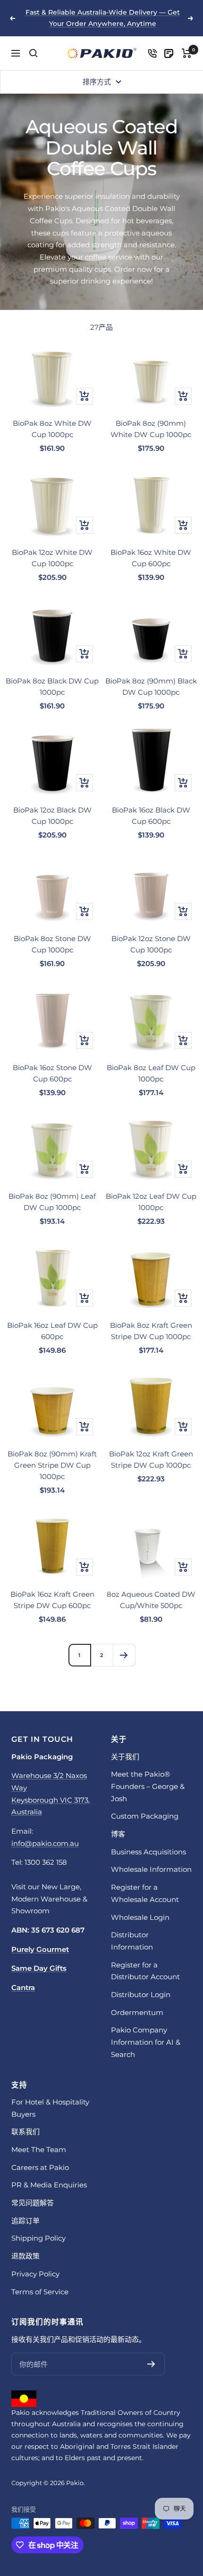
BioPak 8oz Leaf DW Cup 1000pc (151, 1073)
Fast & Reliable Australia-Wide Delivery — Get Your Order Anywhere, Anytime (103, 18)
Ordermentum (137, 2012)
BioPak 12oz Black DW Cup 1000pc (52, 816)
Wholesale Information (151, 1869)
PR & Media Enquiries (49, 2185)
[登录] (152, 53)
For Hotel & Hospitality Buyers (50, 2108)
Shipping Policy (38, 2238)
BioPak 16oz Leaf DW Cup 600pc (52, 1331)
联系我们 (25, 2132)
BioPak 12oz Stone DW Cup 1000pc (151, 944)
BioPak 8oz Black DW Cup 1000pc (52, 687)
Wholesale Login (140, 1917)
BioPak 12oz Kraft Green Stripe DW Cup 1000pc (151, 1459)
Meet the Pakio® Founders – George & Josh (148, 1786)
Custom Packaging (145, 1816)
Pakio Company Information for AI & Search (146, 2042)
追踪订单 (25, 2221)
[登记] (151, 2364)
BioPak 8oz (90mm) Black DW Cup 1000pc (151, 687)
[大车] (187, 53)
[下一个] (124, 1655)
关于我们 (125, 1757)
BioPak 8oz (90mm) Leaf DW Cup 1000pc (52, 1202)
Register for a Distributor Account (145, 1971)
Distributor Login (141, 1995)
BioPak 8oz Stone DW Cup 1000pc (52, 944)
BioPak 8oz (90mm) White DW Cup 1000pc (151, 429)
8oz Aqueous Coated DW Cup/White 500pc (151, 1600)
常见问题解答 (33, 2203)
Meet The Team (39, 2149)
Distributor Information (132, 1941)
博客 (118, 1834)
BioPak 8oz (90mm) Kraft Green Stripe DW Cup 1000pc (52, 1465)
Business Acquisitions (148, 1852)
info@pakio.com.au (45, 1843)
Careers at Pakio (40, 2167)
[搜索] (34, 53)
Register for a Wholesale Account (145, 1893)
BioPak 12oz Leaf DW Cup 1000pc (151, 1202)
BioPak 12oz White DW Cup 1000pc (52, 558)
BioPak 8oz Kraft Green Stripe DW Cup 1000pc (151, 1331)
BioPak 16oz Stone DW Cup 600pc (52, 1073)
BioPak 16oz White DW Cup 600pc (151, 558)
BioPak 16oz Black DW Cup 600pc (151, 816)
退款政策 (25, 2256)
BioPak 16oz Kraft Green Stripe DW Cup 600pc (52, 1600)
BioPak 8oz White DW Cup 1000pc (52, 429)
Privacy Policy (35, 2274)
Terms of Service (40, 2292)
